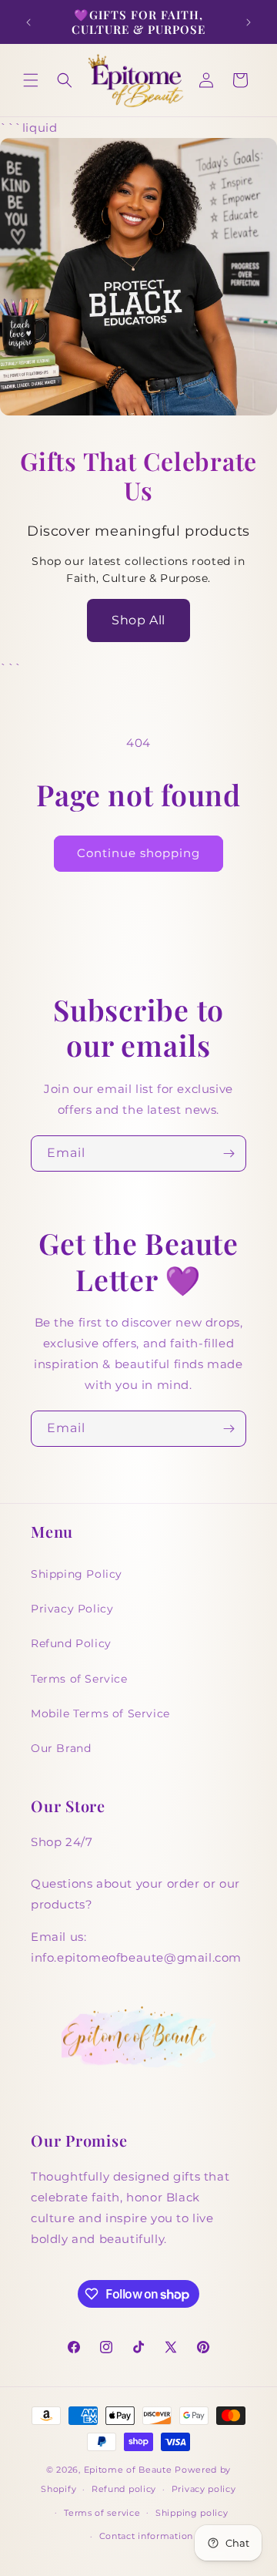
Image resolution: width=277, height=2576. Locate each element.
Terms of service (102, 2513)
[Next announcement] (249, 22)
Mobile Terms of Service (100, 1713)
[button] (31, 80)
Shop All (138, 620)
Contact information (146, 2536)
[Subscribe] (229, 1153)
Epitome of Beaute (128, 2470)
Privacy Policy (72, 1609)
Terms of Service (79, 1679)
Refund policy (124, 2489)
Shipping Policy (77, 1574)
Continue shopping (138, 853)
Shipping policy (192, 2513)
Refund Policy (71, 1643)
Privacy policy (204, 2489)
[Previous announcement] (28, 22)
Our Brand (61, 1748)
